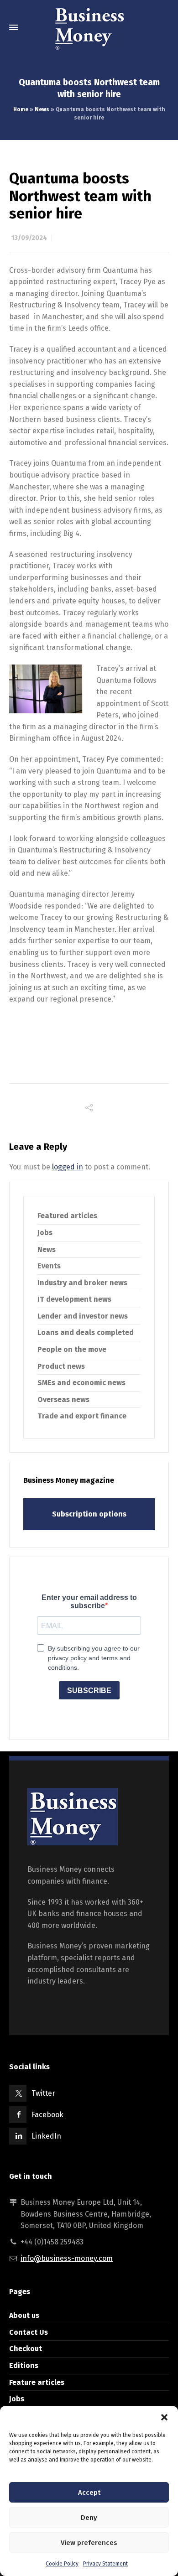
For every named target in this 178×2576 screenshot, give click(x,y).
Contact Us (29, 2332)
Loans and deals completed (86, 1332)
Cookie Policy (62, 2564)
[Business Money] (89, 27)
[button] (164, 2417)
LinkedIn (46, 2136)
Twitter (43, 2093)
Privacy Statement (105, 2564)
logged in (68, 1167)
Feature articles (37, 2382)
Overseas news (63, 1400)
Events (49, 1266)
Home (21, 109)
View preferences (89, 2543)
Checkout (26, 2349)
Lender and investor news (83, 1316)
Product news (61, 1366)
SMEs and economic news (81, 1383)
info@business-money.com (67, 2258)
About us (24, 2315)
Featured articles (67, 1216)
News (42, 109)
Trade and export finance (82, 1416)
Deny (89, 2518)
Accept (89, 2493)
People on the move (72, 1349)
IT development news (74, 1299)
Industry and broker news (82, 1283)
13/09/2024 (29, 238)
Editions (24, 2366)
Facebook (47, 2115)
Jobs (45, 1233)
